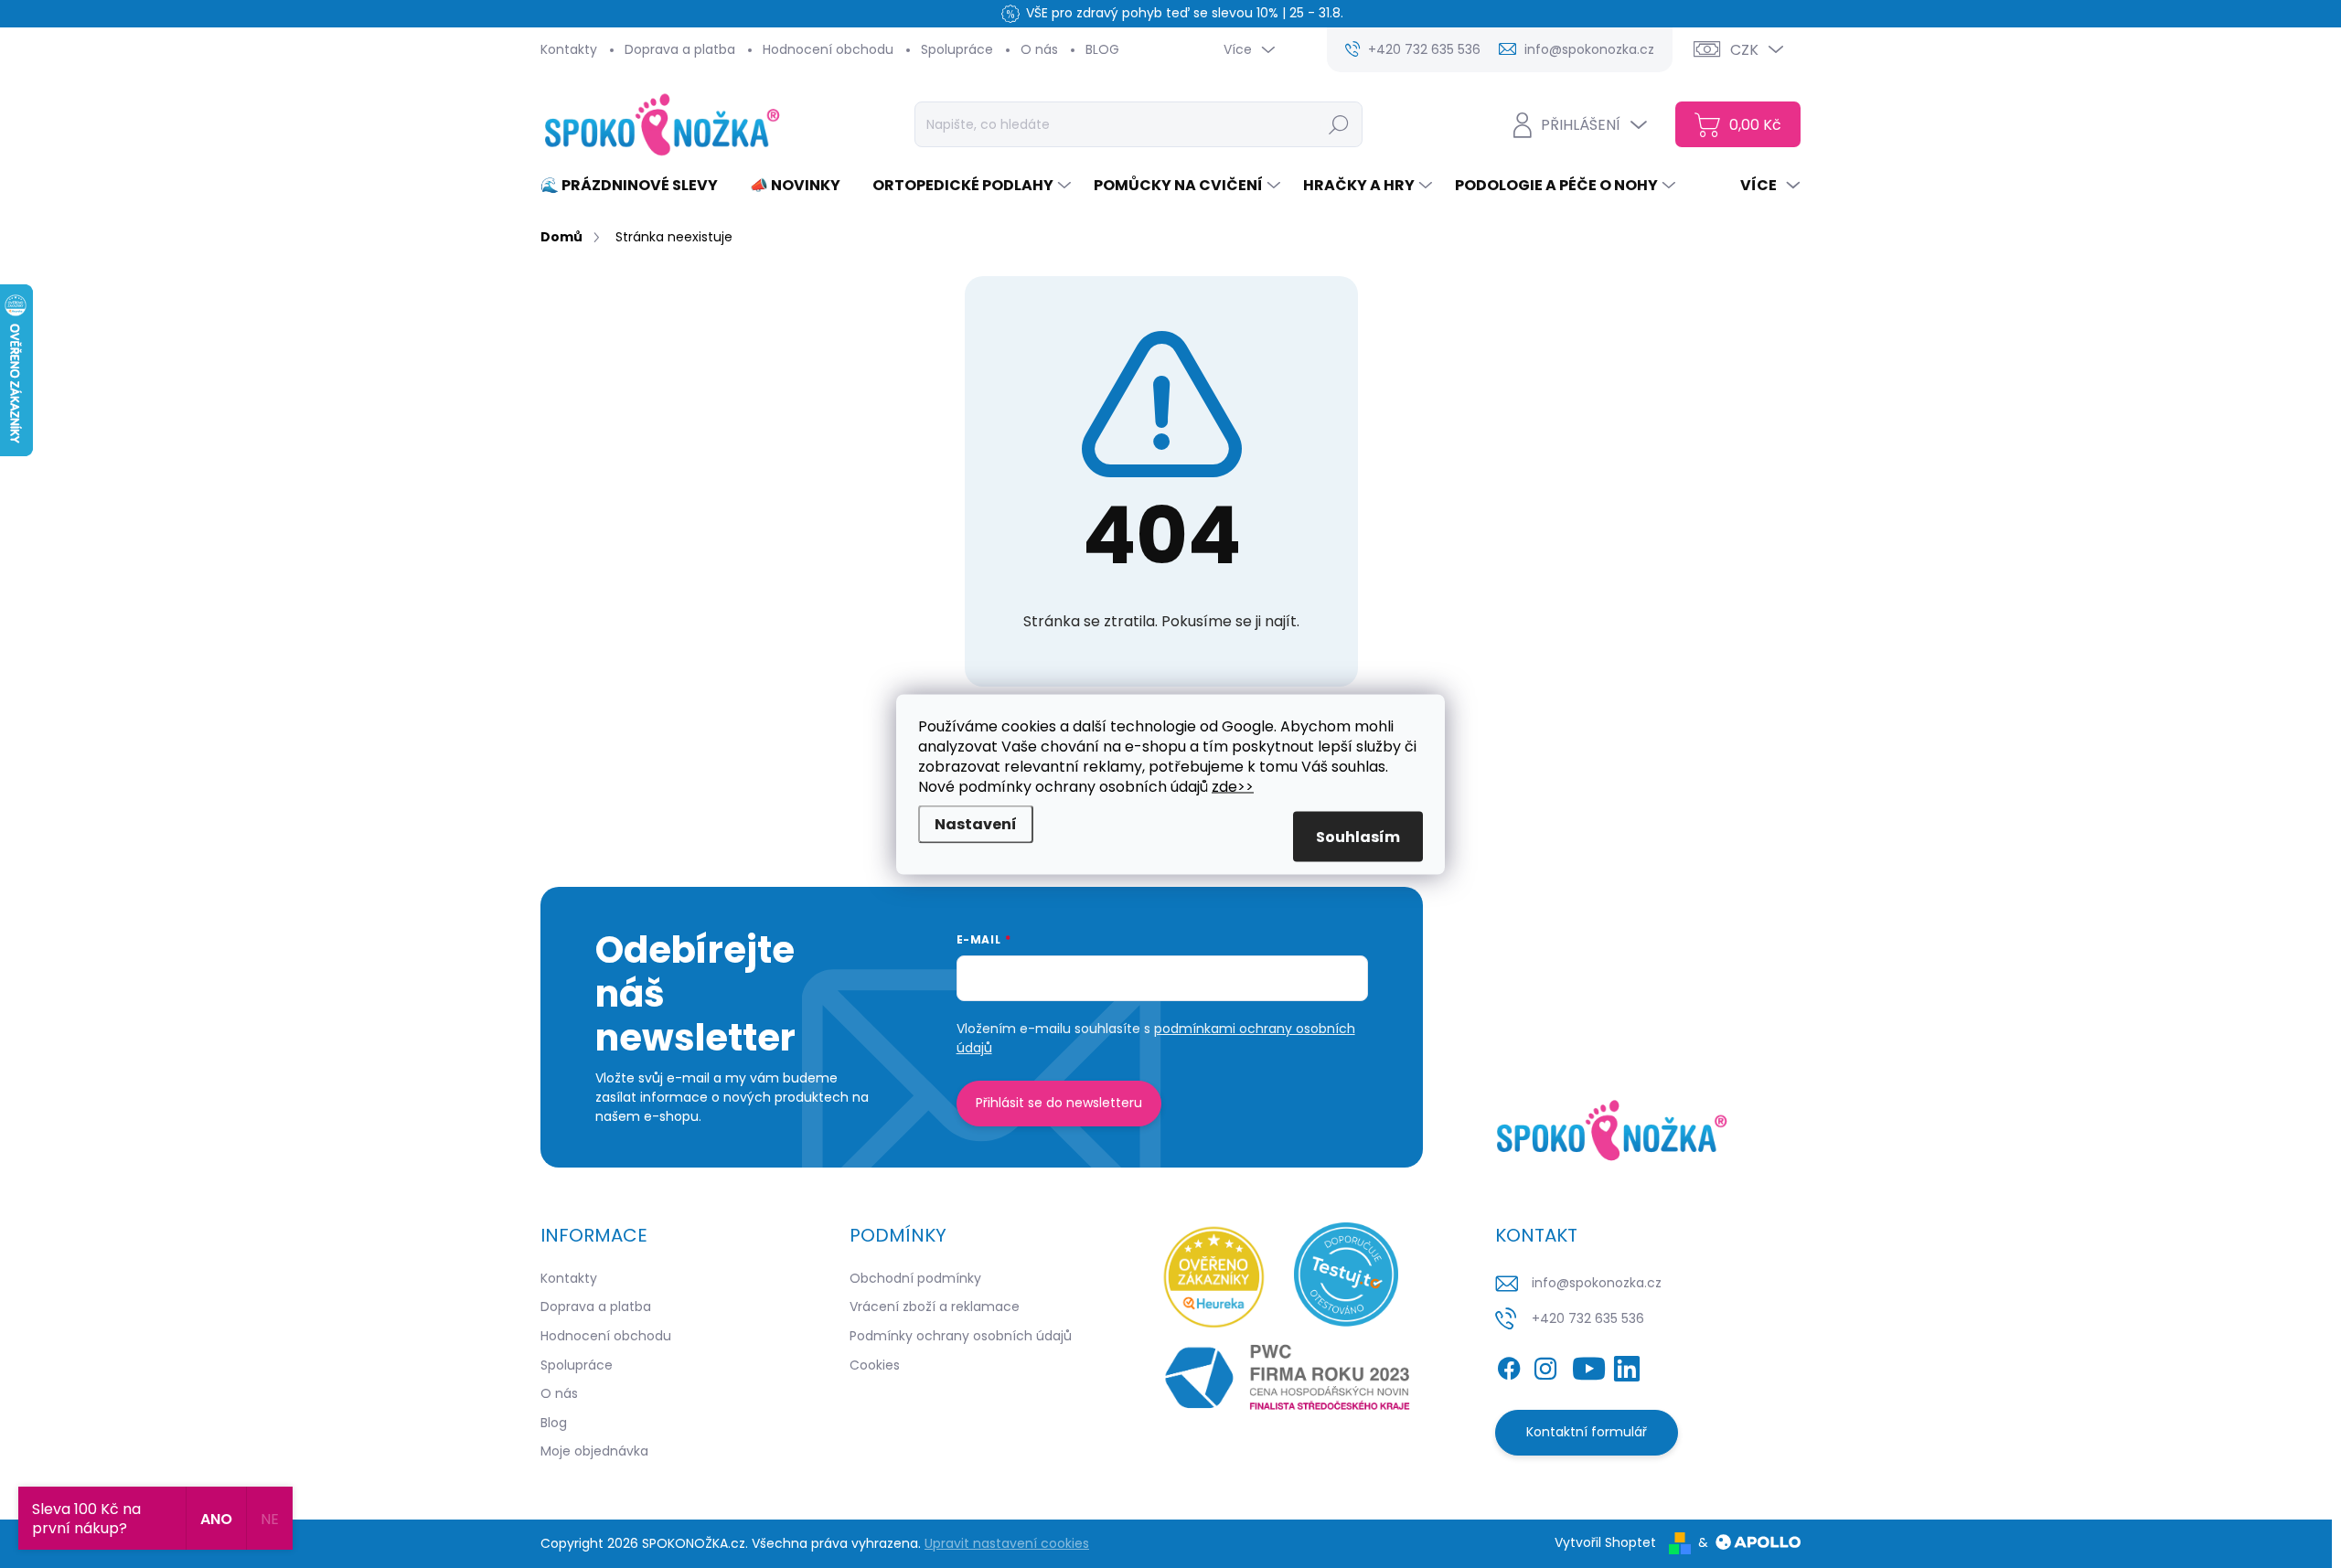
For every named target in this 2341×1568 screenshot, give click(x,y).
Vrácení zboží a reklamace (935, 1307)
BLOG (1102, 49)
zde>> (1233, 786)
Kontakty (569, 49)
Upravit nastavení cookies (1007, 1543)
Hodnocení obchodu (828, 49)
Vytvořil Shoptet (1605, 1542)
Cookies (875, 1365)
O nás (1039, 49)
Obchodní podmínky (915, 1278)
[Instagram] (1545, 1365)
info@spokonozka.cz (1597, 1283)
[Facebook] (1509, 1365)
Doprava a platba (680, 49)
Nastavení (976, 823)
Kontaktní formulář (1587, 1432)
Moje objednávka (594, 1451)
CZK (1744, 50)
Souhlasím (1358, 836)
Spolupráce (957, 49)
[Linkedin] (1627, 1365)
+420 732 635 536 (1588, 1318)
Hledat (1339, 124)
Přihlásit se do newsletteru (1059, 1103)
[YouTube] (1589, 1365)
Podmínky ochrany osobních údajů (961, 1336)
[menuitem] (636, 186)
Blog (554, 1423)
